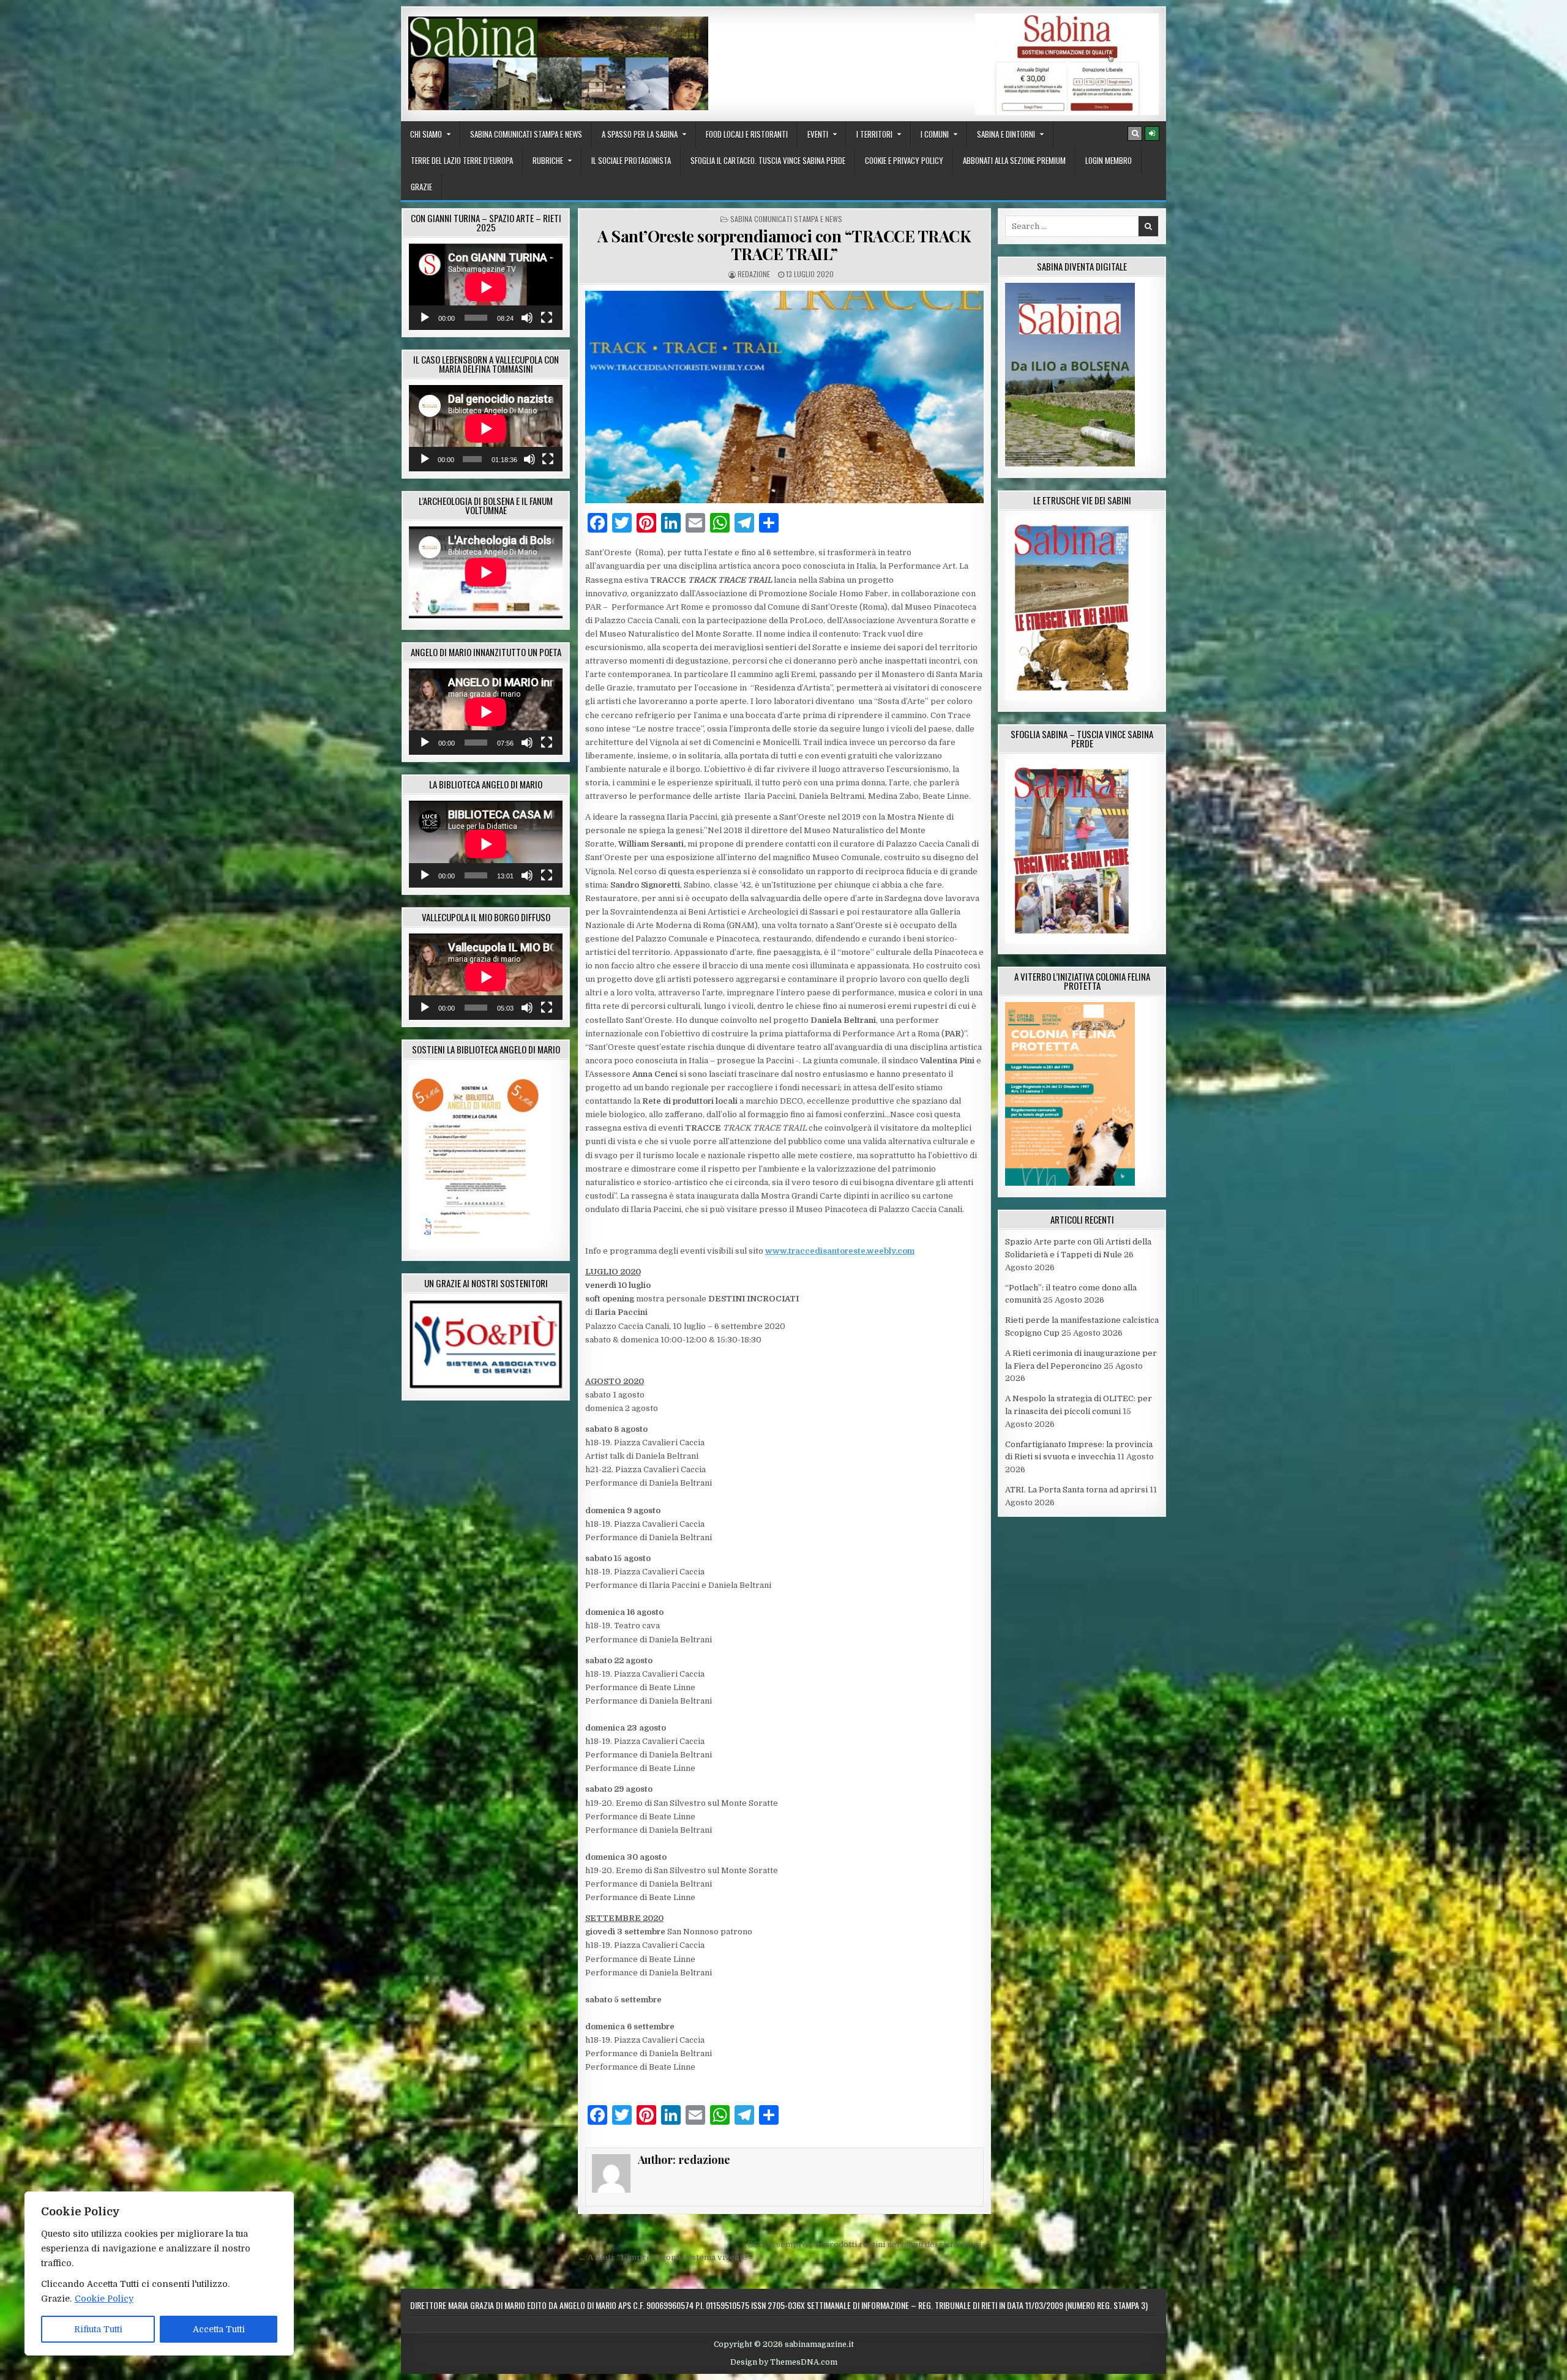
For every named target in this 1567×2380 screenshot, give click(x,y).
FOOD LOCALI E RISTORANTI (747, 134)
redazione (754, 274)
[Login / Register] (1152, 133)
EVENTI (818, 134)
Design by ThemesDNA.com (784, 2362)
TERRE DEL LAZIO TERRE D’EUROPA (462, 160)
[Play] (425, 318)
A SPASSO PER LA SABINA (640, 134)
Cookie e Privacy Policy (904, 160)
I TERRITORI (874, 134)
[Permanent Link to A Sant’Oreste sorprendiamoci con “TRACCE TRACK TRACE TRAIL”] (784, 397)
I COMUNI (935, 134)
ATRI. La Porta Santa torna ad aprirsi (1076, 1490)
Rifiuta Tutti (98, 2329)
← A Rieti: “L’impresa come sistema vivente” (664, 2257)
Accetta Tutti (219, 2329)
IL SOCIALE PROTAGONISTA (631, 160)
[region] (159, 2273)
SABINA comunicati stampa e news (526, 134)
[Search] (1135, 133)
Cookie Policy (104, 2299)
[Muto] (527, 318)
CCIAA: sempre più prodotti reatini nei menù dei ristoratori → (869, 2244)
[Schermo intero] (547, 318)
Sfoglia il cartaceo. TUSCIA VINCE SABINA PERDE (768, 160)
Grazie (421, 187)
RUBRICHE (548, 160)
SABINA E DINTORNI (1006, 134)
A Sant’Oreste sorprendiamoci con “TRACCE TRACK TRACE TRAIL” (784, 245)
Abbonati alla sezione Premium (1014, 160)
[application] (486, 287)
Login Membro (1109, 160)
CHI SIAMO (426, 134)
